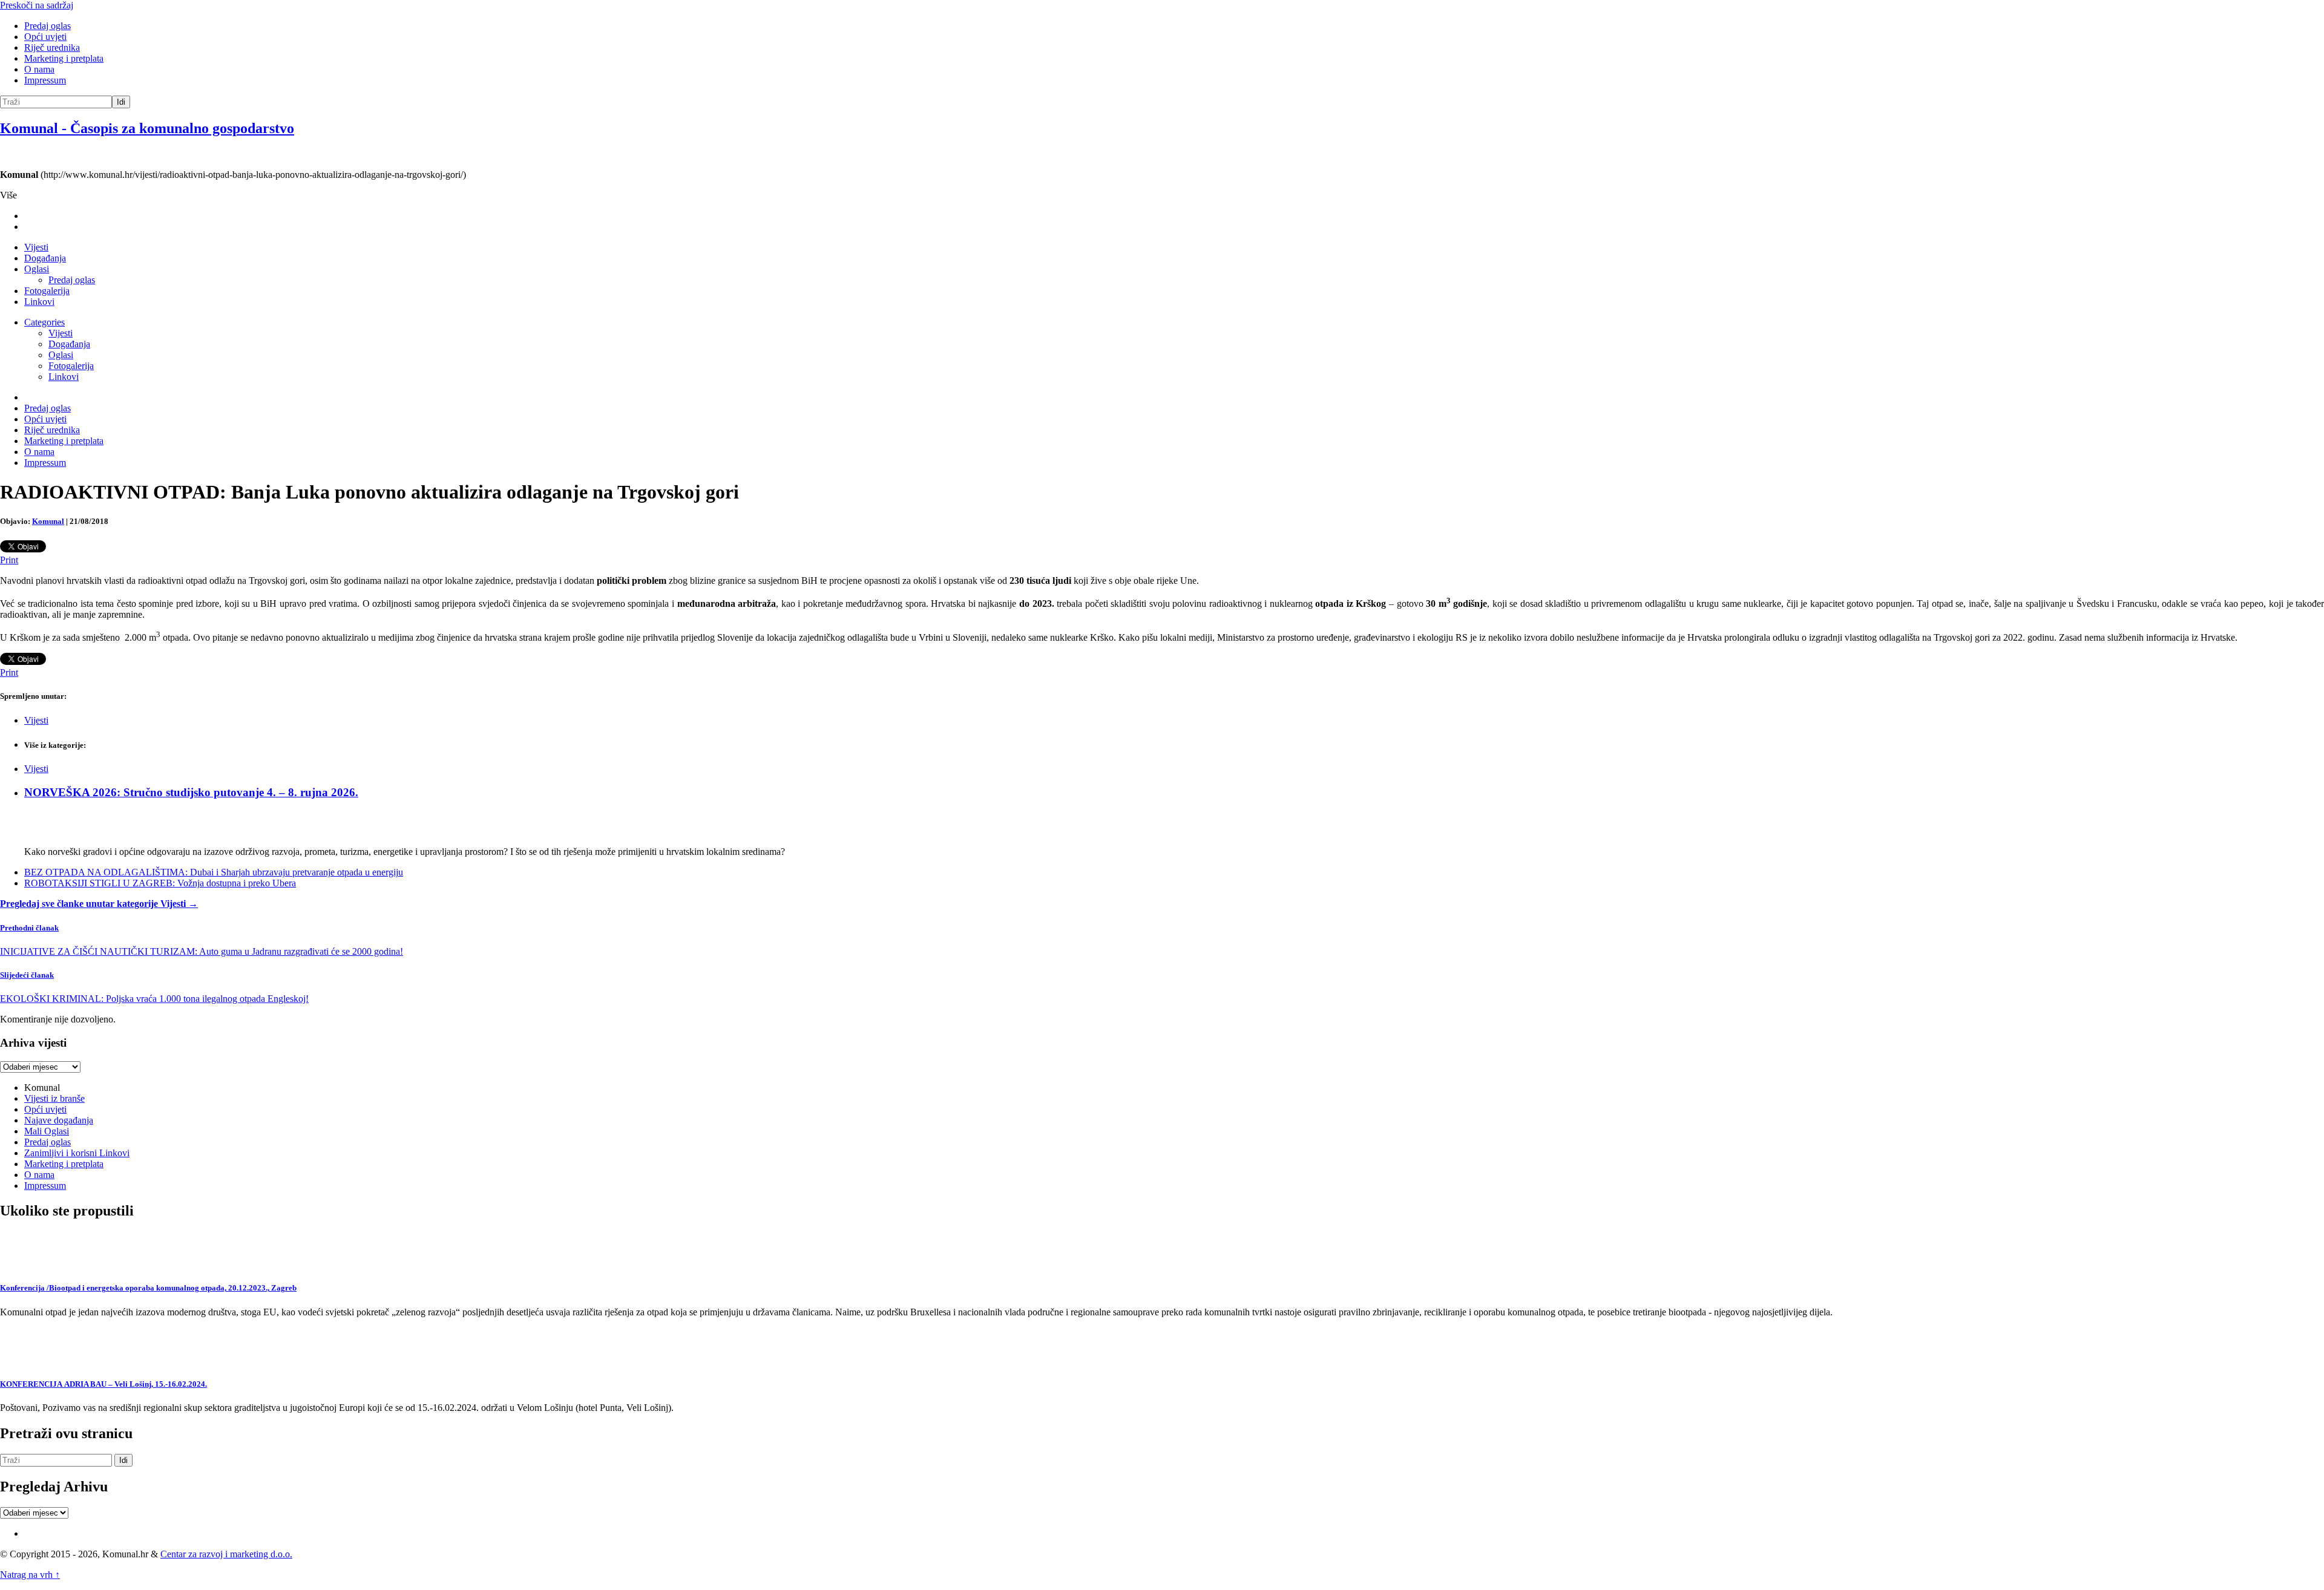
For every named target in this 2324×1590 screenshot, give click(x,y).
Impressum (45, 80)
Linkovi (39, 302)
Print (9, 560)
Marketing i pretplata (64, 58)
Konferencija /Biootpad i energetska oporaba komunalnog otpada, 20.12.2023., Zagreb (148, 1288)
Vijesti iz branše (54, 1098)
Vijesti (36, 247)
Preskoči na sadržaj (37, 5)
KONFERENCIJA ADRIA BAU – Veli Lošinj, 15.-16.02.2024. (103, 1384)
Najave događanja (59, 1120)
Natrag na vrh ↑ (30, 1575)
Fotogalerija (47, 291)
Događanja (45, 258)
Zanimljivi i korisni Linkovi (77, 1153)
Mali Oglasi (47, 1131)
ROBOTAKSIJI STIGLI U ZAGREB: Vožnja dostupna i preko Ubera (160, 883)
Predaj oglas (48, 26)
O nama (39, 69)
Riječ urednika (52, 47)
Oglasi (37, 269)
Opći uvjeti (45, 37)
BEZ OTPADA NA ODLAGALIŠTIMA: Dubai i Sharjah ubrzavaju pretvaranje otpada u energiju (214, 872)
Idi (121, 102)
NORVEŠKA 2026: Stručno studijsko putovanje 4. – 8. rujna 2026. (191, 792)
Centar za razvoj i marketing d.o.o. (226, 1554)
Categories (44, 322)
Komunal (48, 521)
